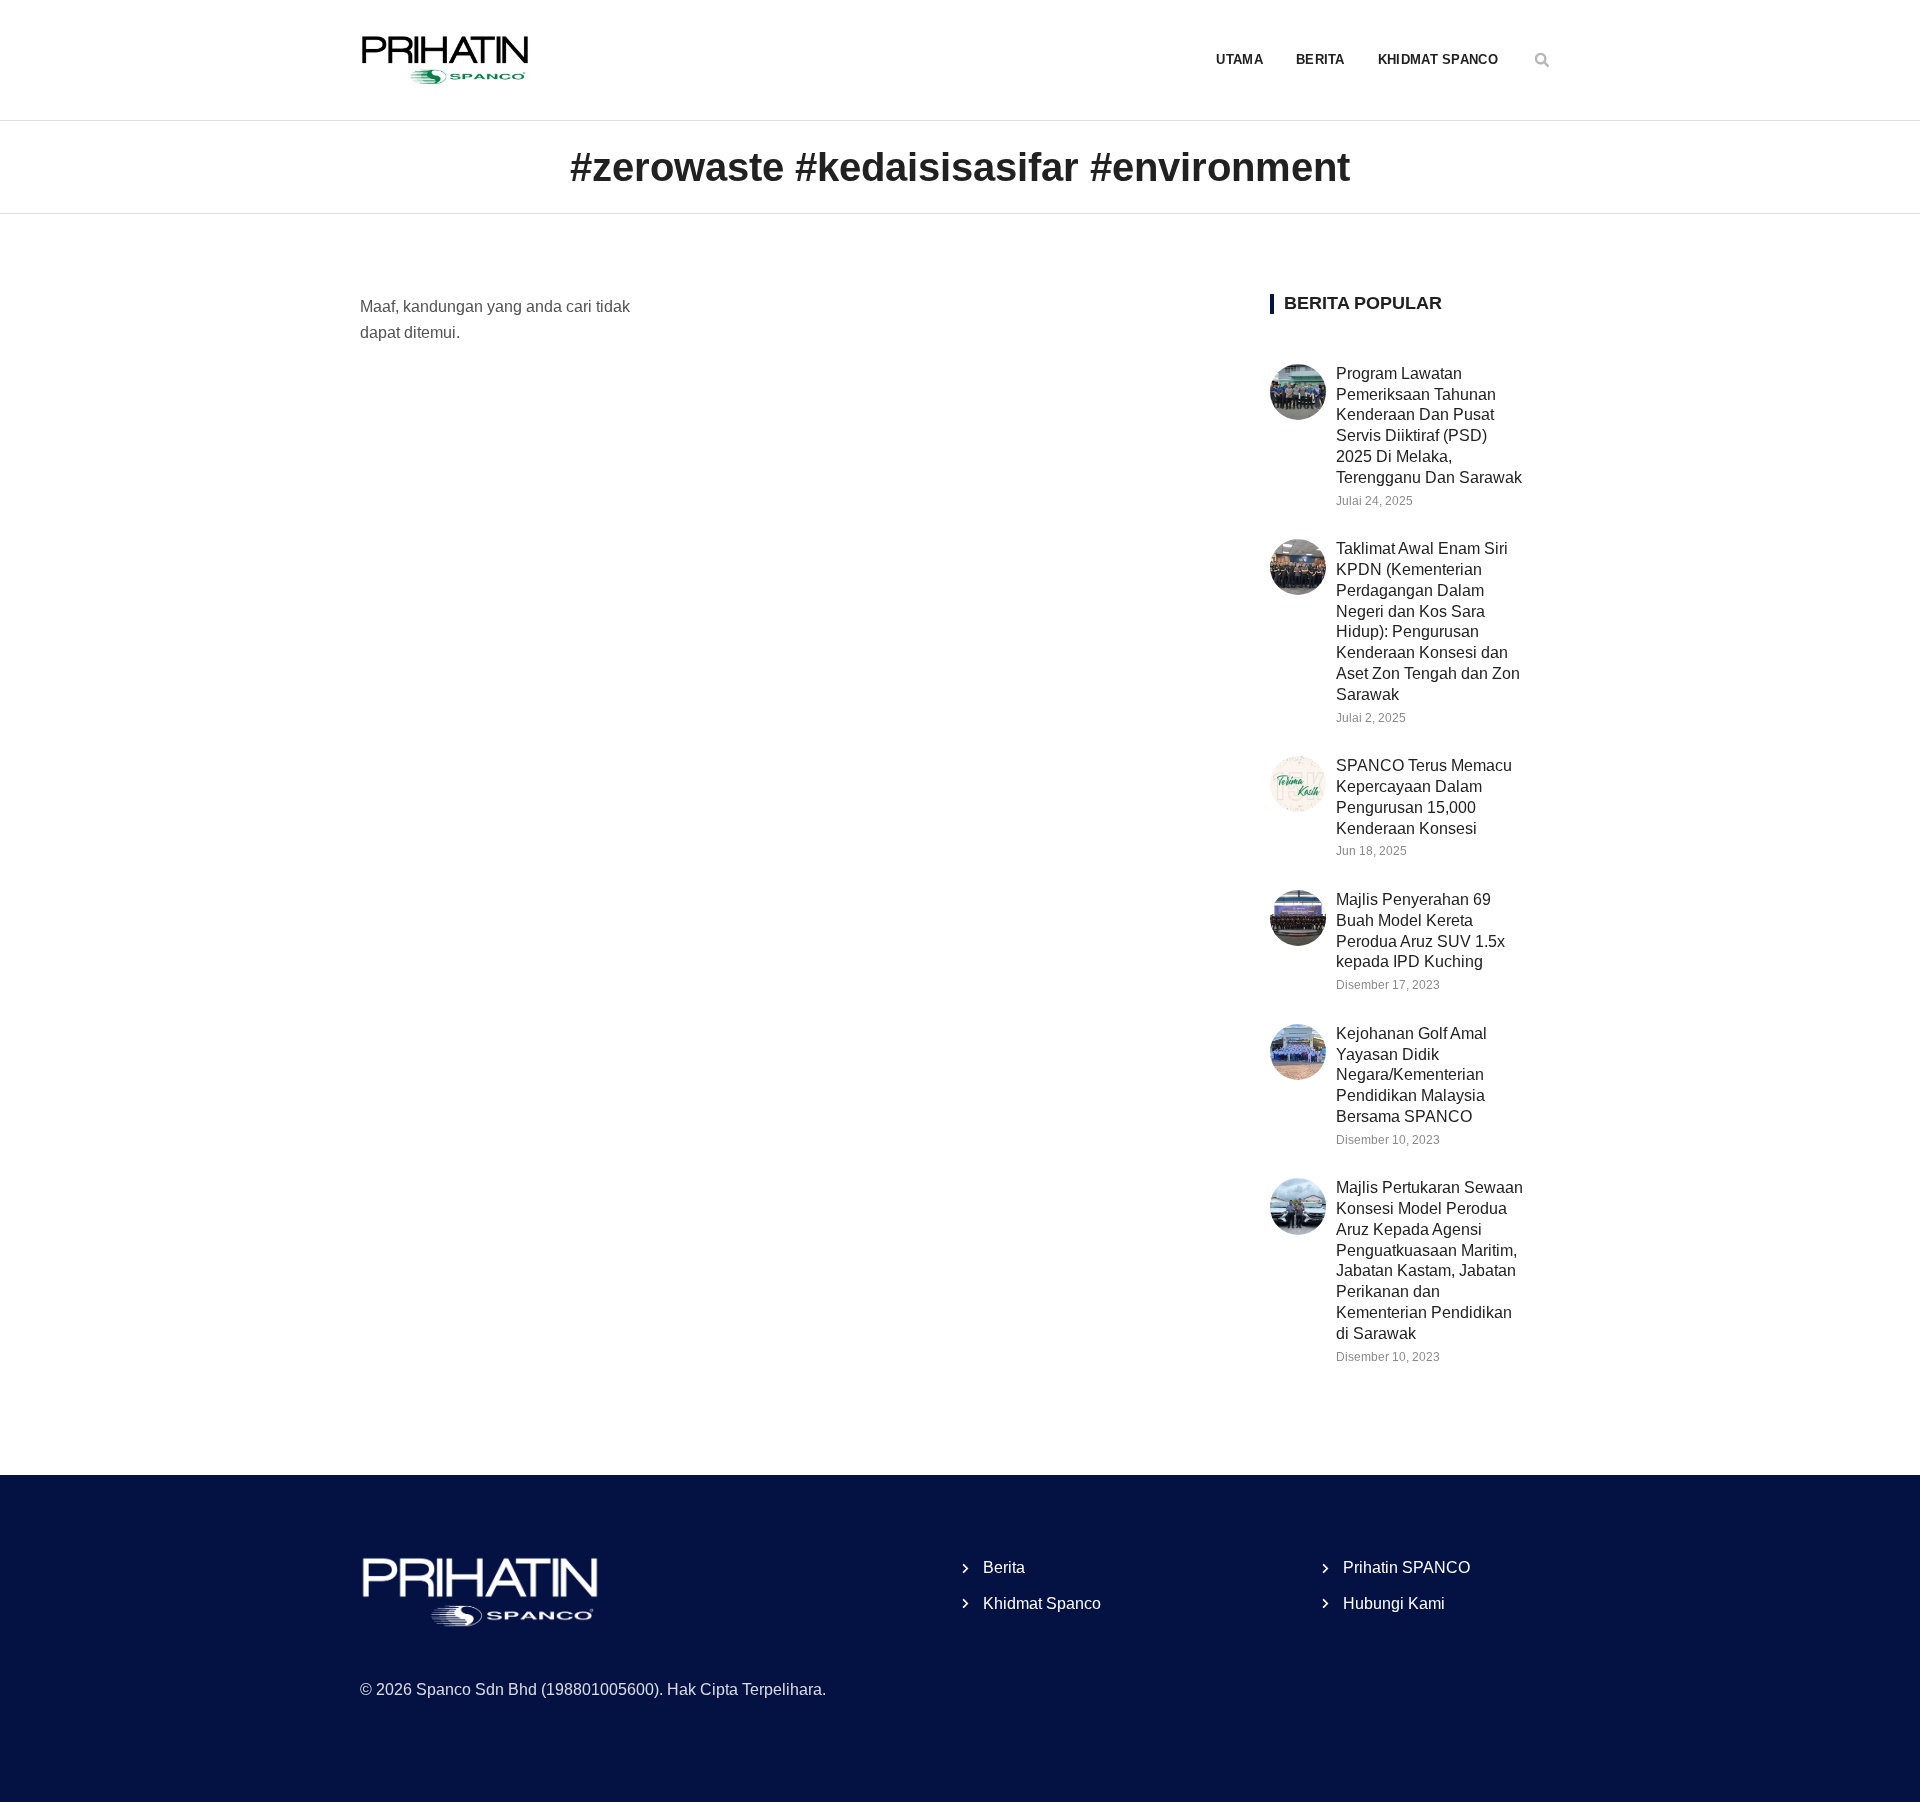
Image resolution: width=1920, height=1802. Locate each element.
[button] (1542, 60)
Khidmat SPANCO (1438, 59)
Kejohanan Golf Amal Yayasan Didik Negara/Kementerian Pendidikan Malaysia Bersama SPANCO (1411, 1075)
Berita (1320, 59)
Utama (1239, 59)
